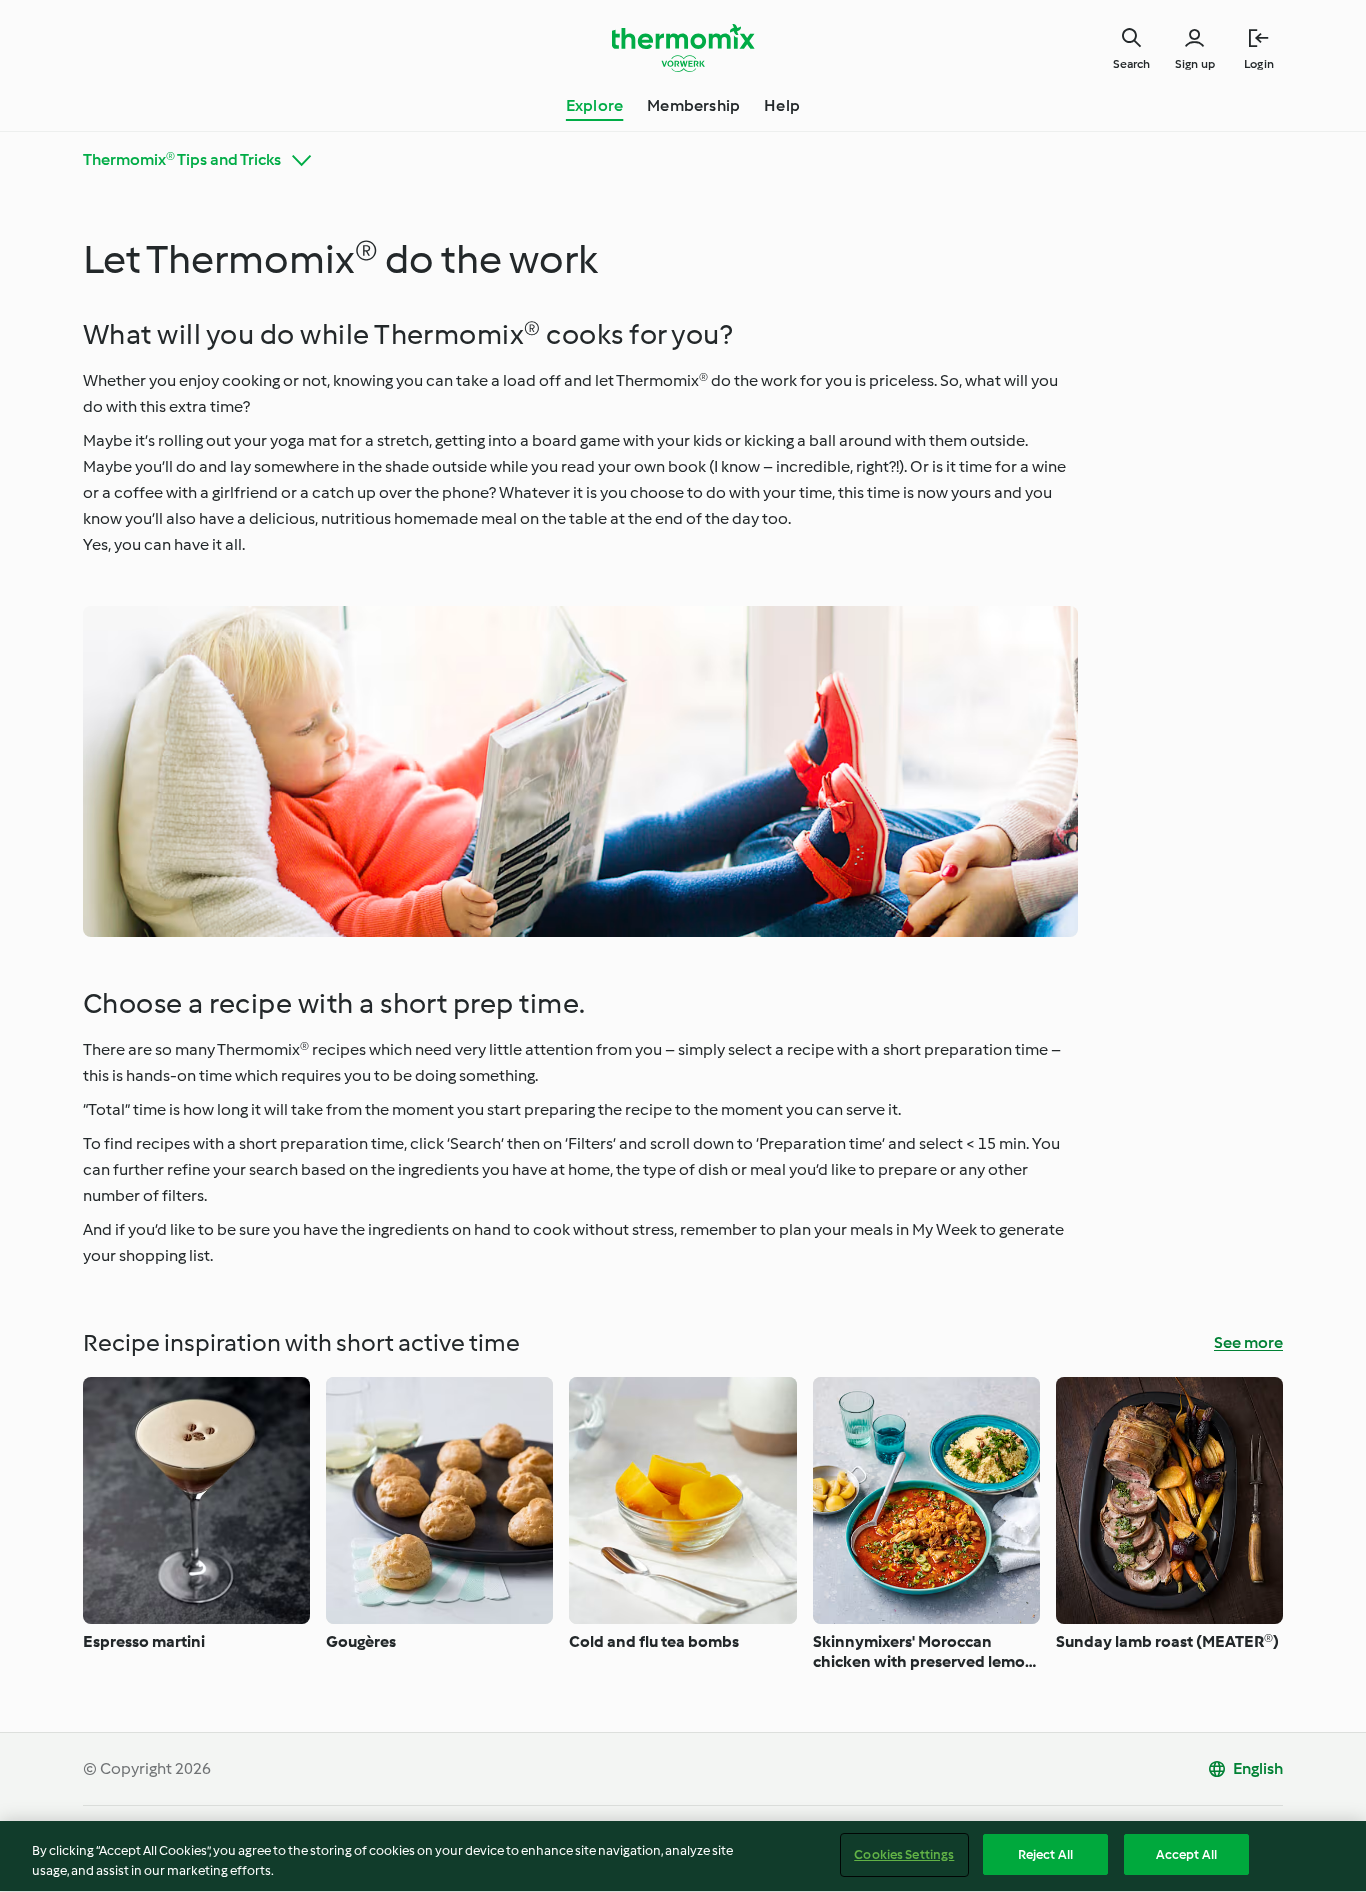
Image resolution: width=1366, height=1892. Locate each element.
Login (1259, 64)
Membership (693, 105)
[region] (683, 1856)
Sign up (1195, 64)
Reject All (1045, 1854)
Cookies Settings (904, 1854)
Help (782, 105)
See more (1248, 1342)
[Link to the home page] (683, 48)
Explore (594, 105)
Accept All (1186, 1854)
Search (1131, 64)
